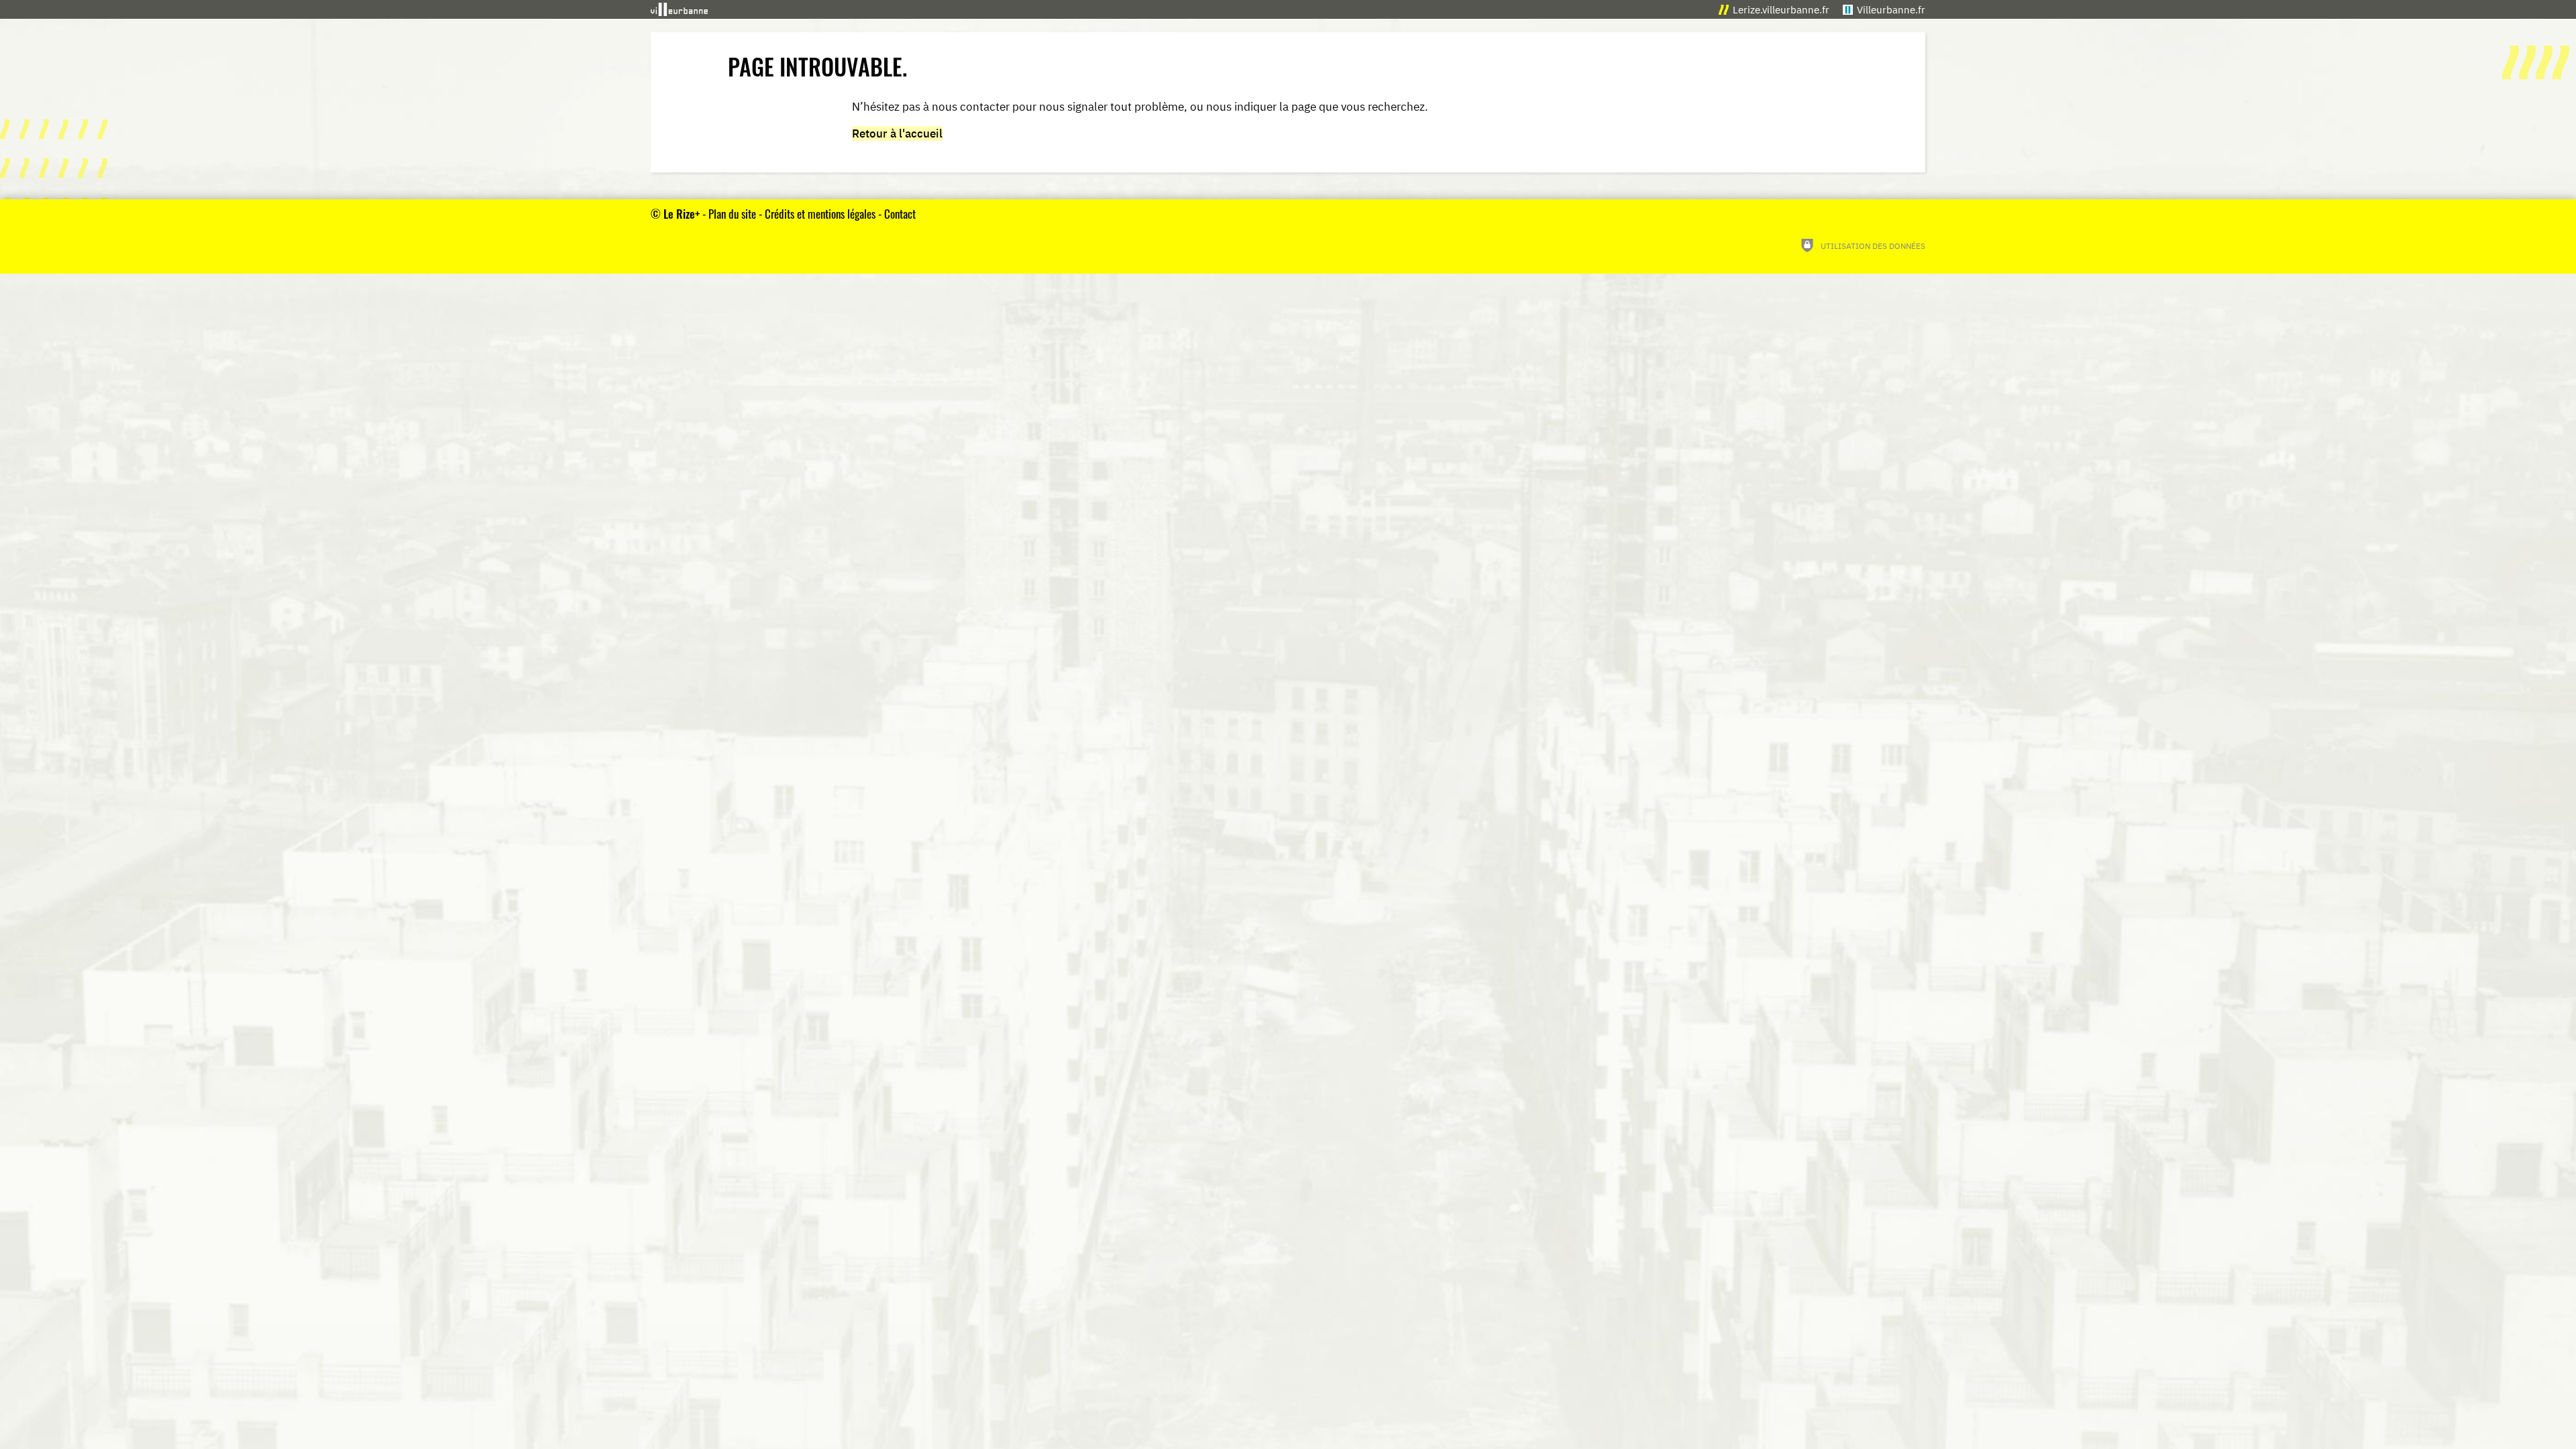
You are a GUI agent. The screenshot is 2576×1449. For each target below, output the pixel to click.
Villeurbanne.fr (1891, 10)
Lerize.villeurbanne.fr (1781, 10)
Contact (900, 214)
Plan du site (732, 214)
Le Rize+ (682, 214)
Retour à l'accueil (897, 133)
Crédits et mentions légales (820, 214)
